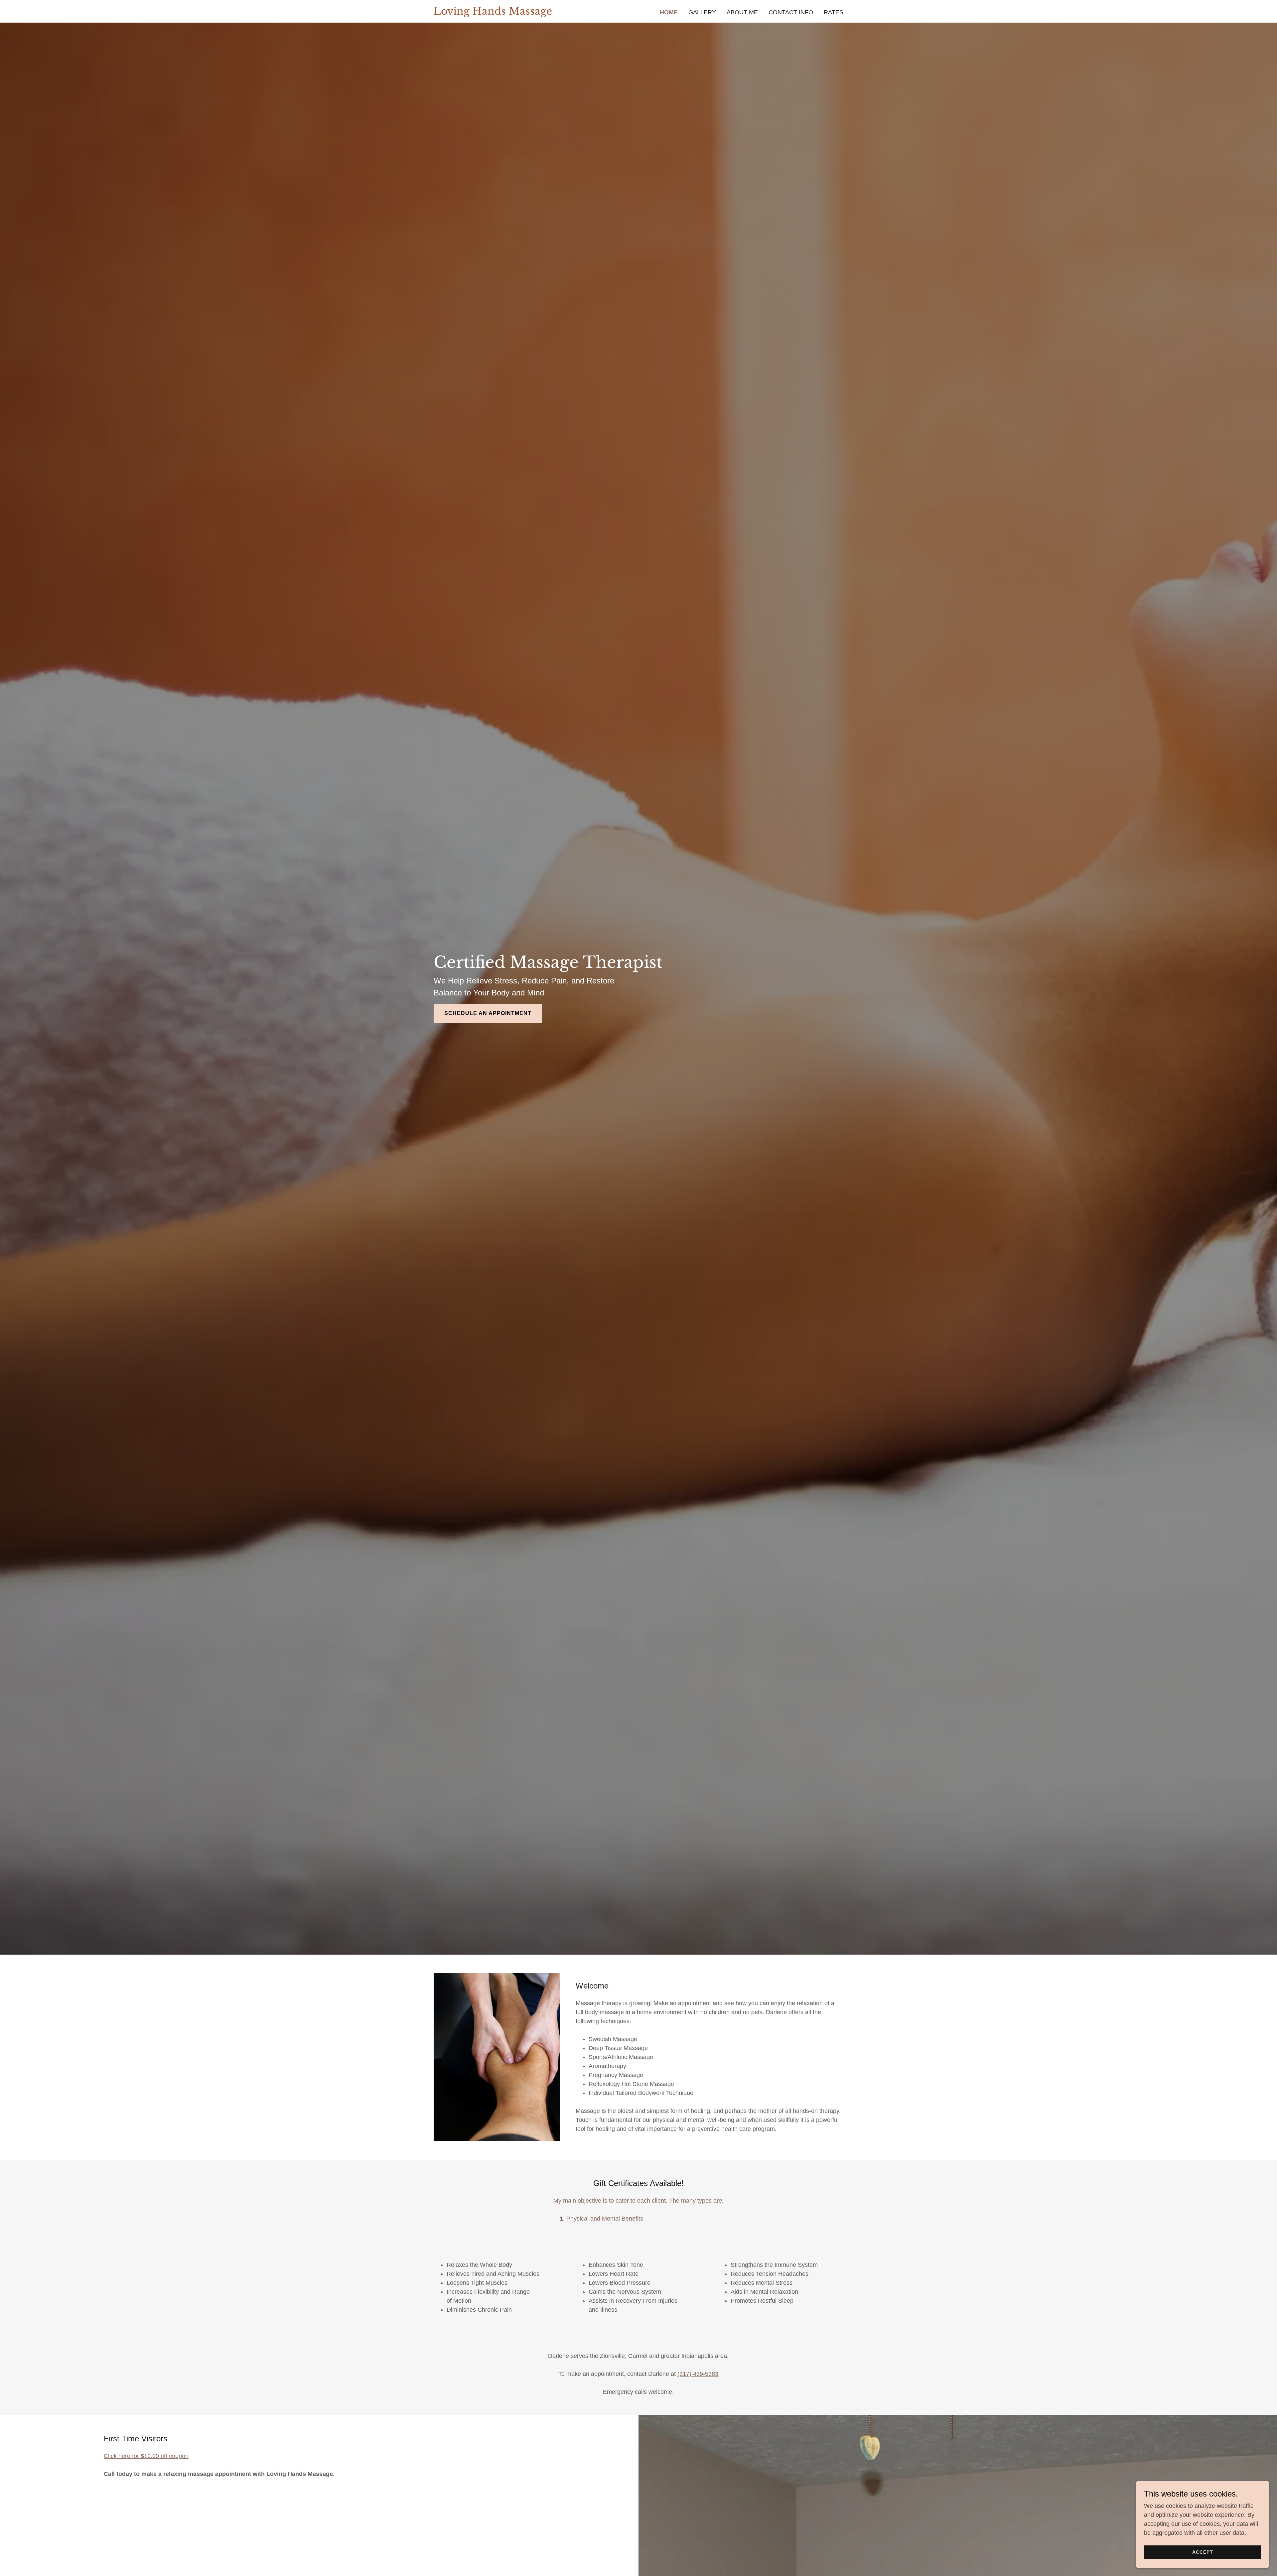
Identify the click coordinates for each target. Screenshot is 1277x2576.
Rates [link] (834, 12)
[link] (493, 13)
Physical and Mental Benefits (605, 2219)
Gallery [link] (702, 12)
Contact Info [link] (791, 12)
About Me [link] (742, 12)
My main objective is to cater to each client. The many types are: (638, 2201)
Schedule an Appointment (488, 1013)
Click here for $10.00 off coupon (146, 2456)
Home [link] (669, 12)
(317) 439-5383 (698, 2374)
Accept (1203, 2552)
